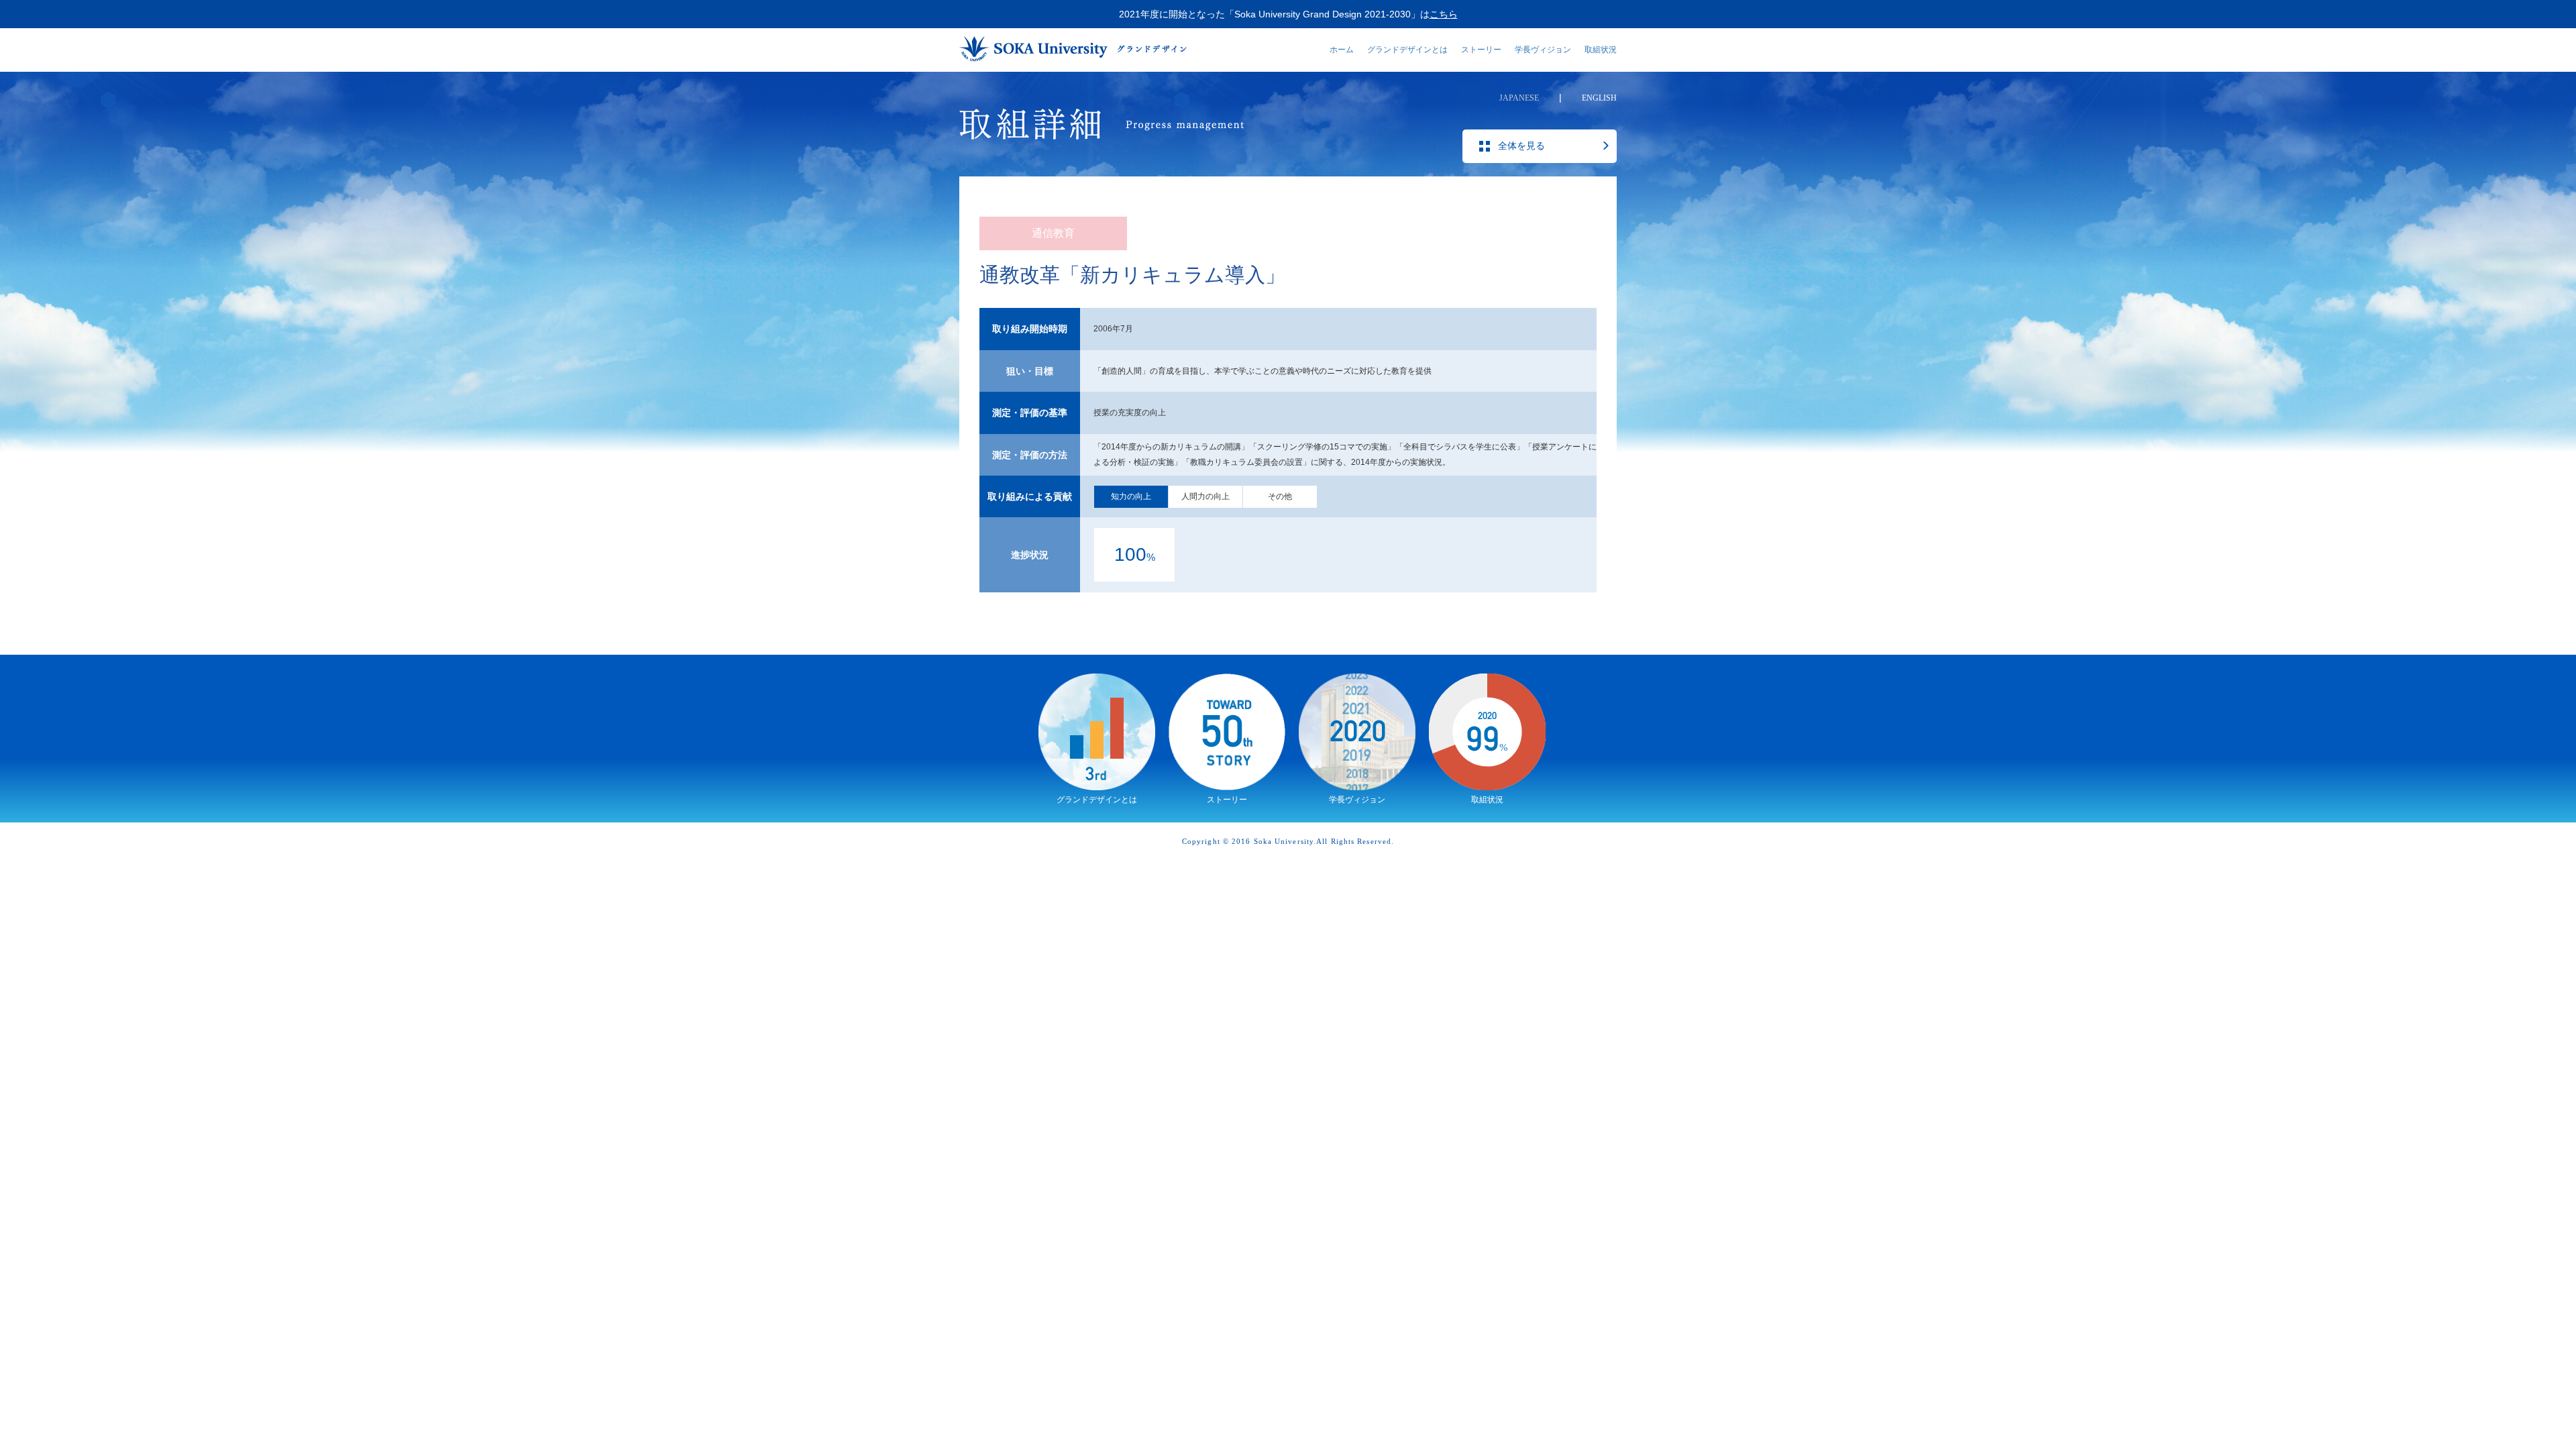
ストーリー (1481, 50)
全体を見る (1521, 146)
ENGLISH (1599, 98)
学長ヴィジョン (1543, 50)
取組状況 (1601, 50)
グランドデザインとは (1407, 50)
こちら (1444, 14)
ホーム (1342, 50)
